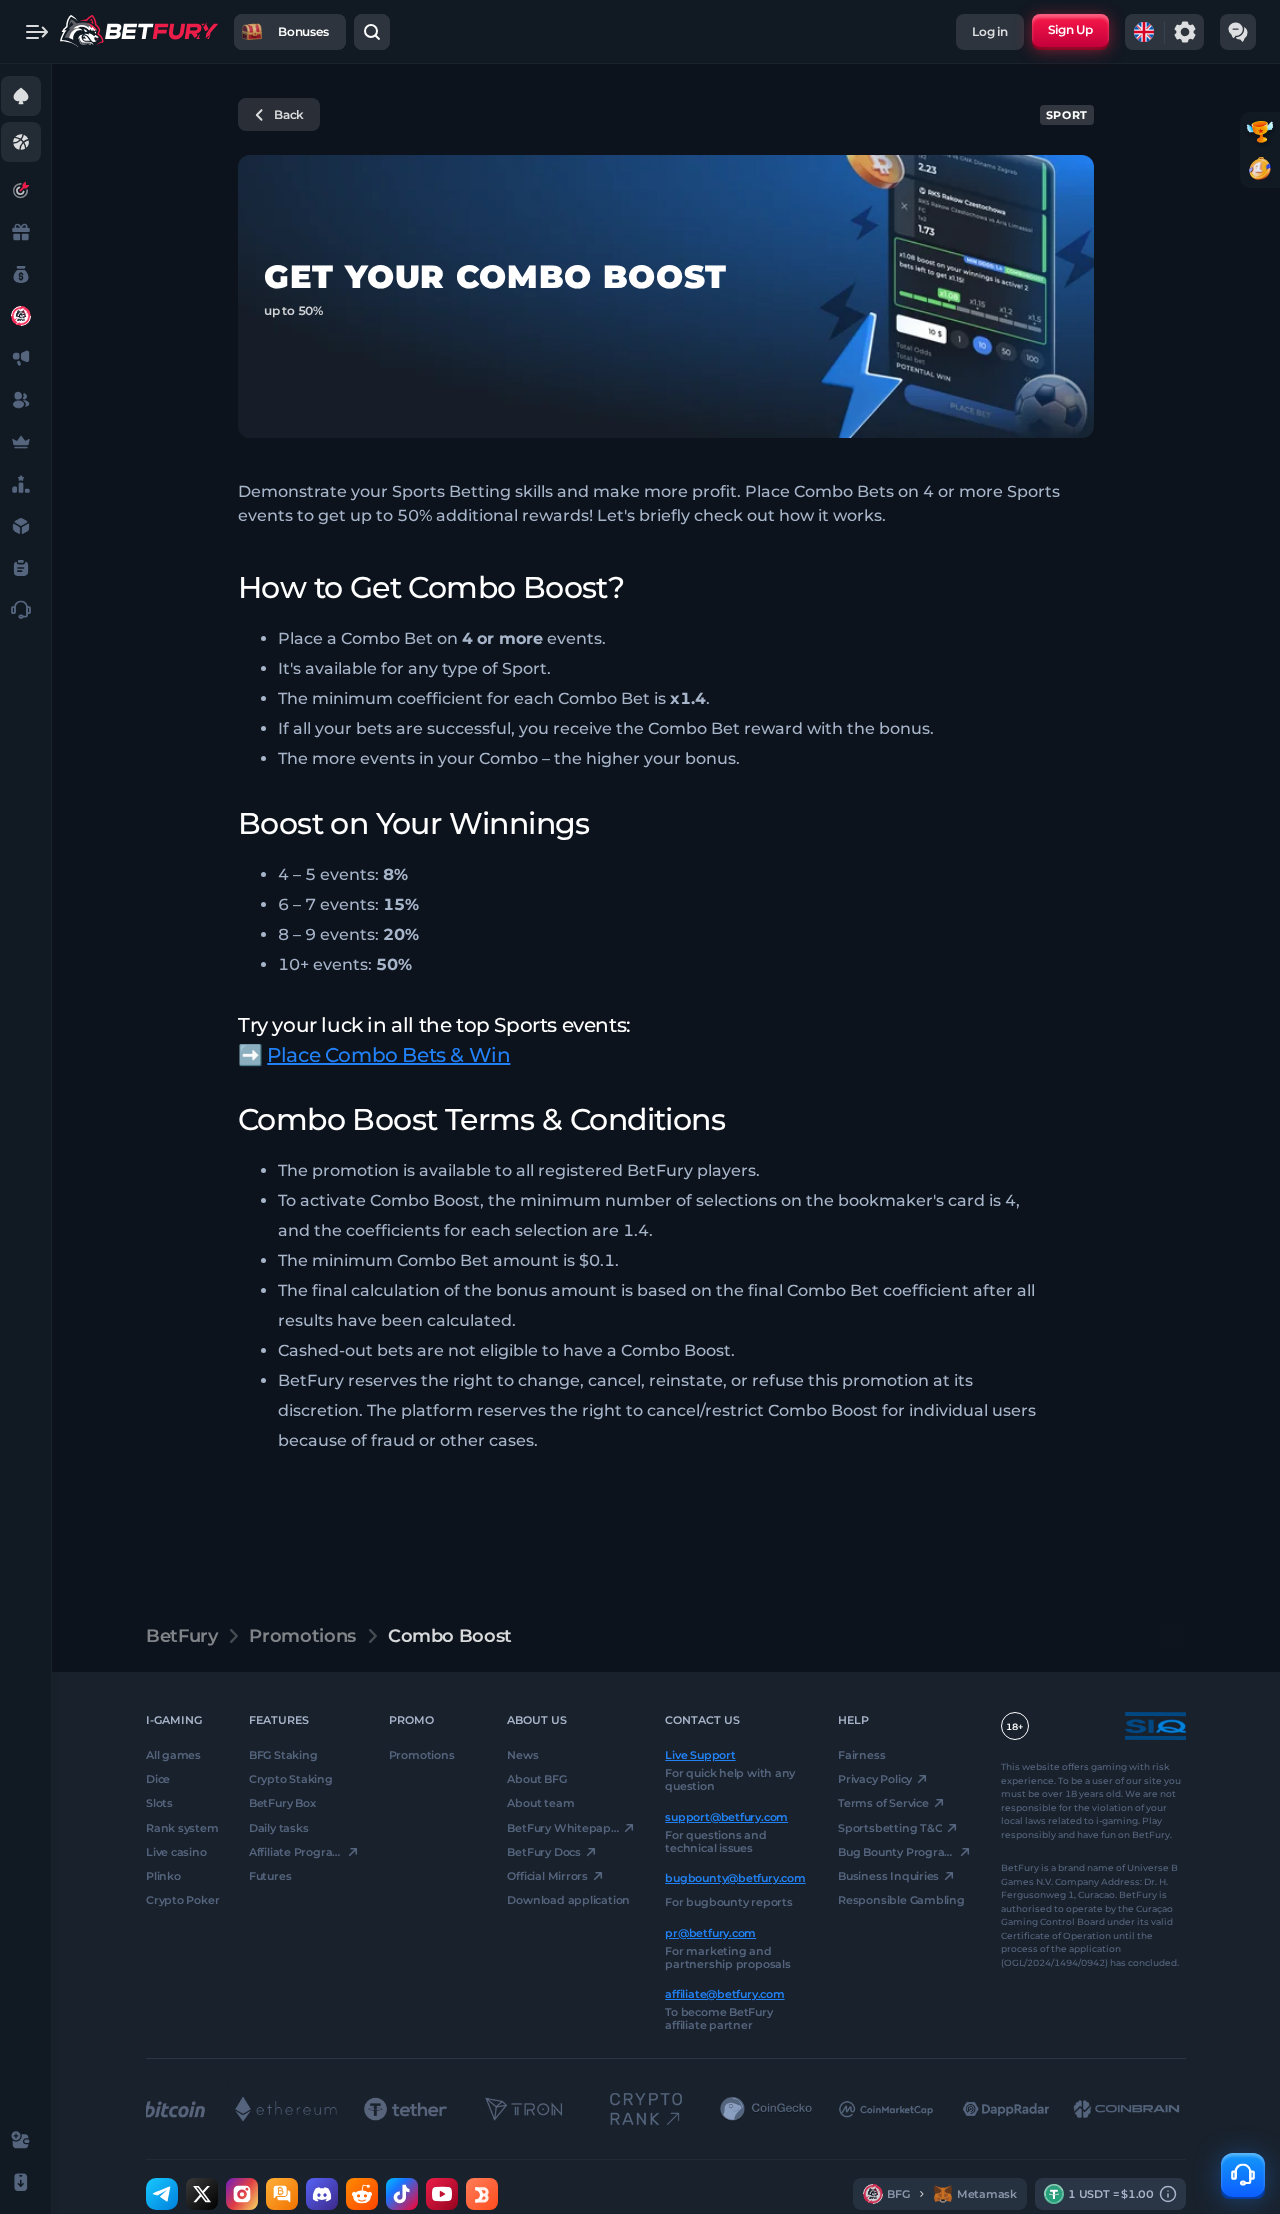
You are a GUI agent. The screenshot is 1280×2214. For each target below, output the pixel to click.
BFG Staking (283, 1755)
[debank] (482, 2194)
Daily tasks (279, 1827)
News (522, 1755)
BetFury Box (282, 1803)
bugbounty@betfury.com (735, 1878)
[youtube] (442, 2194)
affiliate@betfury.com (724, 1994)
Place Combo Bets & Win (388, 1055)
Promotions (302, 1636)
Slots (159, 1803)
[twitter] (202, 2194)
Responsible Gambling (901, 1900)
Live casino (176, 1852)
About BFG (536, 1779)
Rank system (182, 1827)
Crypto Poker (182, 1900)
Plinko (163, 1876)
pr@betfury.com (710, 1932)
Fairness (861, 1755)
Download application (568, 1900)
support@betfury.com (726, 1816)
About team (540, 1803)
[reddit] (362, 2194)
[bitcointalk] (282, 2194)
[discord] (322, 2194)
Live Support (700, 1755)
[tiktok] (402, 2194)
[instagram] (242, 2194)
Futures (270, 1876)
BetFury (181, 1636)
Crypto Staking (291, 1779)
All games (173, 1755)
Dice (158, 1779)
